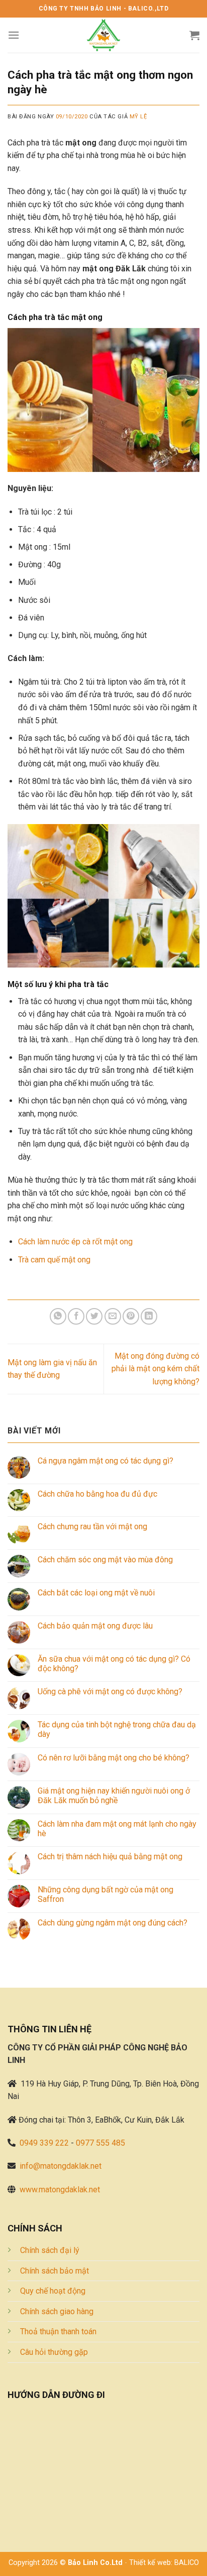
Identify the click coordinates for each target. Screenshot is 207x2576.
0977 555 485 (100, 2143)
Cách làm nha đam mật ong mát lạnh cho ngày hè (117, 1829)
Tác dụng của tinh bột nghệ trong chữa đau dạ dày (117, 1729)
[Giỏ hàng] (194, 35)
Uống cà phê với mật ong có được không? (110, 1692)
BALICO (187, 2563)
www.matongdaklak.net (60, 2190)
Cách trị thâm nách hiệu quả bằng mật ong (110, 1857)
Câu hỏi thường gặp (54, 2352)
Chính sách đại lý (50, 2250)
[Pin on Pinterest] (131, 1316)
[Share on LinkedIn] (149, 1316)
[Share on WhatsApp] (58, 1316)
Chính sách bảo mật (55, 2271)
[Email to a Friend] (113, 1316)
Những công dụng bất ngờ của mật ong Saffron (106, 1894)
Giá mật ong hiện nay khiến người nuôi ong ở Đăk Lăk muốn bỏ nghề (114, 1796)
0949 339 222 (44, 2143)
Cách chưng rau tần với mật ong (92, 1526)
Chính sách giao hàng (57, 2311)
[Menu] (14, 35)
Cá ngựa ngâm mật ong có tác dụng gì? (106, 1461)
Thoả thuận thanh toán (58, 2331)
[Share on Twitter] (94, 1316)
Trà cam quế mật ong (54, 1260)
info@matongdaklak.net (61, 2166)
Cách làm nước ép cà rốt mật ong (75, 1242)
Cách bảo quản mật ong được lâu (95, 1626)
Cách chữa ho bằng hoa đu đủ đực (97, 1494)
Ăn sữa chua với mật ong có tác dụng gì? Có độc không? (114, 1664)
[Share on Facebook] (76, 1316)
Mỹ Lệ (138, 117)
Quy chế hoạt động (53, 2291)
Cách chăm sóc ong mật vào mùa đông (105, 1560)
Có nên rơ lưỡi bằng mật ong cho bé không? (114, 1758)
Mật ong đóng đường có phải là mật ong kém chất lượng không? (156, 1369)
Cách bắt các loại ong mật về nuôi (96, 1593)
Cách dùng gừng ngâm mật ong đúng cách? (113, 1923)
